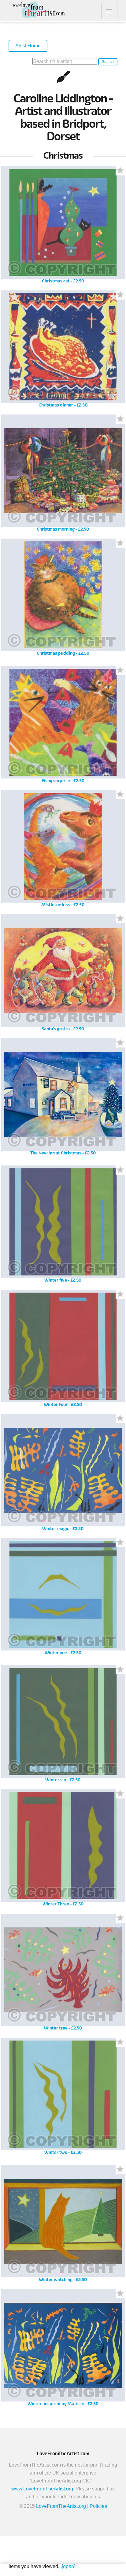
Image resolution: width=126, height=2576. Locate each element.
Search (108, 62)
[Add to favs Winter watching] (120, 2169)
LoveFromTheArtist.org (61, 2506)
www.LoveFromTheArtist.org (42, 2489)
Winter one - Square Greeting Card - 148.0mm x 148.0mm (63, 1599)
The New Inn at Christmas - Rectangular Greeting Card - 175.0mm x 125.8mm (63, 1099)
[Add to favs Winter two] (120, 2042)
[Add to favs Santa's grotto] (120, 919)
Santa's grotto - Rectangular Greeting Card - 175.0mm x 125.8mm (63, 975)
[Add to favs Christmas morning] (120, 419)
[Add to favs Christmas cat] (120, 171)
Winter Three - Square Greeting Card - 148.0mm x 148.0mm (63, 1850)
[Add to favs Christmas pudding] (120, 543)
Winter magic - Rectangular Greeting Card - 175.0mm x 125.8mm (63, 1475)
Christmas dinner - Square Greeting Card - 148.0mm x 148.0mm (63, 351)
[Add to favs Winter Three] (120, 1794)
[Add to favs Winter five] (120, 1170)
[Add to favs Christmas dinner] (120, 295)
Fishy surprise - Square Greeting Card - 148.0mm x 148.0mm (63, 727)
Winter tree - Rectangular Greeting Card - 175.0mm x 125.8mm (63, 1974)
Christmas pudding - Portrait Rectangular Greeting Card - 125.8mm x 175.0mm (63, 599)
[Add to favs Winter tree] (120, 1918)
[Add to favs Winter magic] (120, 1419)
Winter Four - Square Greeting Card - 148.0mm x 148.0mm (63, 1351)
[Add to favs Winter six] (120, 1670)
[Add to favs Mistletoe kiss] (120, 795)
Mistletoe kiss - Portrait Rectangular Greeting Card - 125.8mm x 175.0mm (63, 851)
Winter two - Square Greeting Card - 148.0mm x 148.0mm (63, 2098)
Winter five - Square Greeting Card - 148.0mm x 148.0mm (63, 1226)
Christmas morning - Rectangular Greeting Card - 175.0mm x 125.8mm (63, 475)
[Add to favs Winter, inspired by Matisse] (120, 2294)
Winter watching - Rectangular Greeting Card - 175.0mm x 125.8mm (63, 2226)
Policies (98, 2506)
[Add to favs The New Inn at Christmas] (120, 1043)
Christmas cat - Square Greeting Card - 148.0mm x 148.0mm (63, 227)
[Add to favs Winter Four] (120, 1294)
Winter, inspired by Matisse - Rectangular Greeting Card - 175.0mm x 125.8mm (63, 2350)
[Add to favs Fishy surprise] (120, 671)
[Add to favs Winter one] (120, 1543)
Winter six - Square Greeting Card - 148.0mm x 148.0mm (63, 1726)
